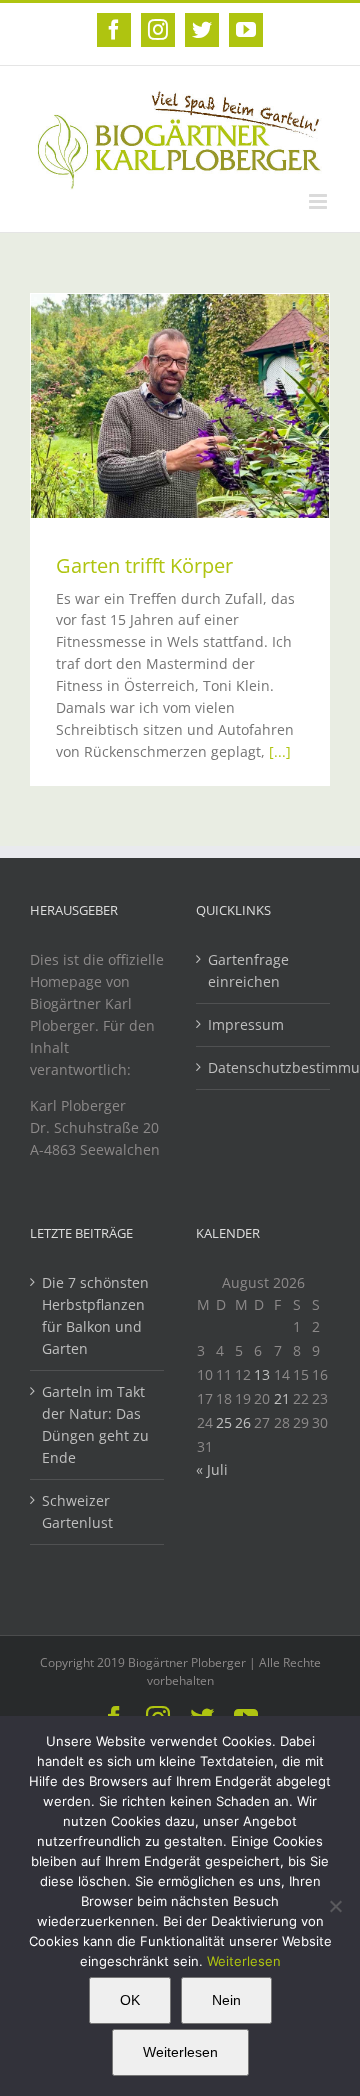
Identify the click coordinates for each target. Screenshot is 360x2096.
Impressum (246, 1024)
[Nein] (335, 1906)
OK (130, 2000)
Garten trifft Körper (144, 565)
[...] (280, 751)
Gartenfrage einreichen (248, 970)
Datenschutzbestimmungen (264, 1067)
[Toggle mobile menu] (319, 201)
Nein (226, 2000)
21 (282, 1398)
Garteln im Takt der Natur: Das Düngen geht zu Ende (95, 1424)
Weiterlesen (244, 1961)
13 (262, 1374)
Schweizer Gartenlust (77, 1511)
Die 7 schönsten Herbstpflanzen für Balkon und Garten (95, 1315)
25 (224, 1422)
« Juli (212, 1469)
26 (243, 1422)
